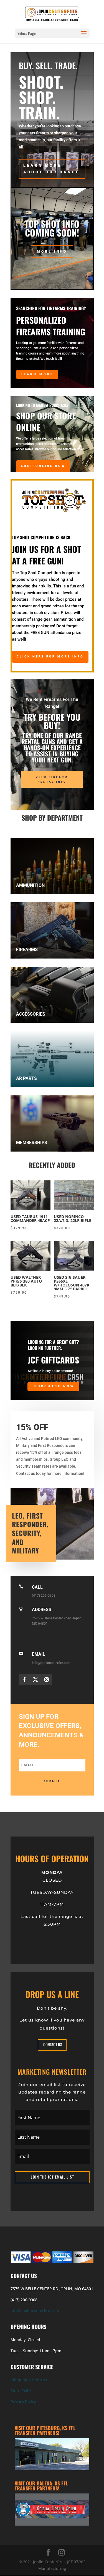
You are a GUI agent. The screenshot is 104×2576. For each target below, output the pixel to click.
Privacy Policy (23, 2402)
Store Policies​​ (23, 2391)
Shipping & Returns (29, 2380)
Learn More (37, 374)
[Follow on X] (35, 1679)
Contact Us (53, 2044)
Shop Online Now (43, 466)
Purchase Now (54, 1386)
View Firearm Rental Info (52, 779)
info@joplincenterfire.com (35, 2311)
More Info (52, 251)
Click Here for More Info (50, 657)
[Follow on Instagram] (47, 1679)
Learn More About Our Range (51, 169)
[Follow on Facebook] (24, 1679)
